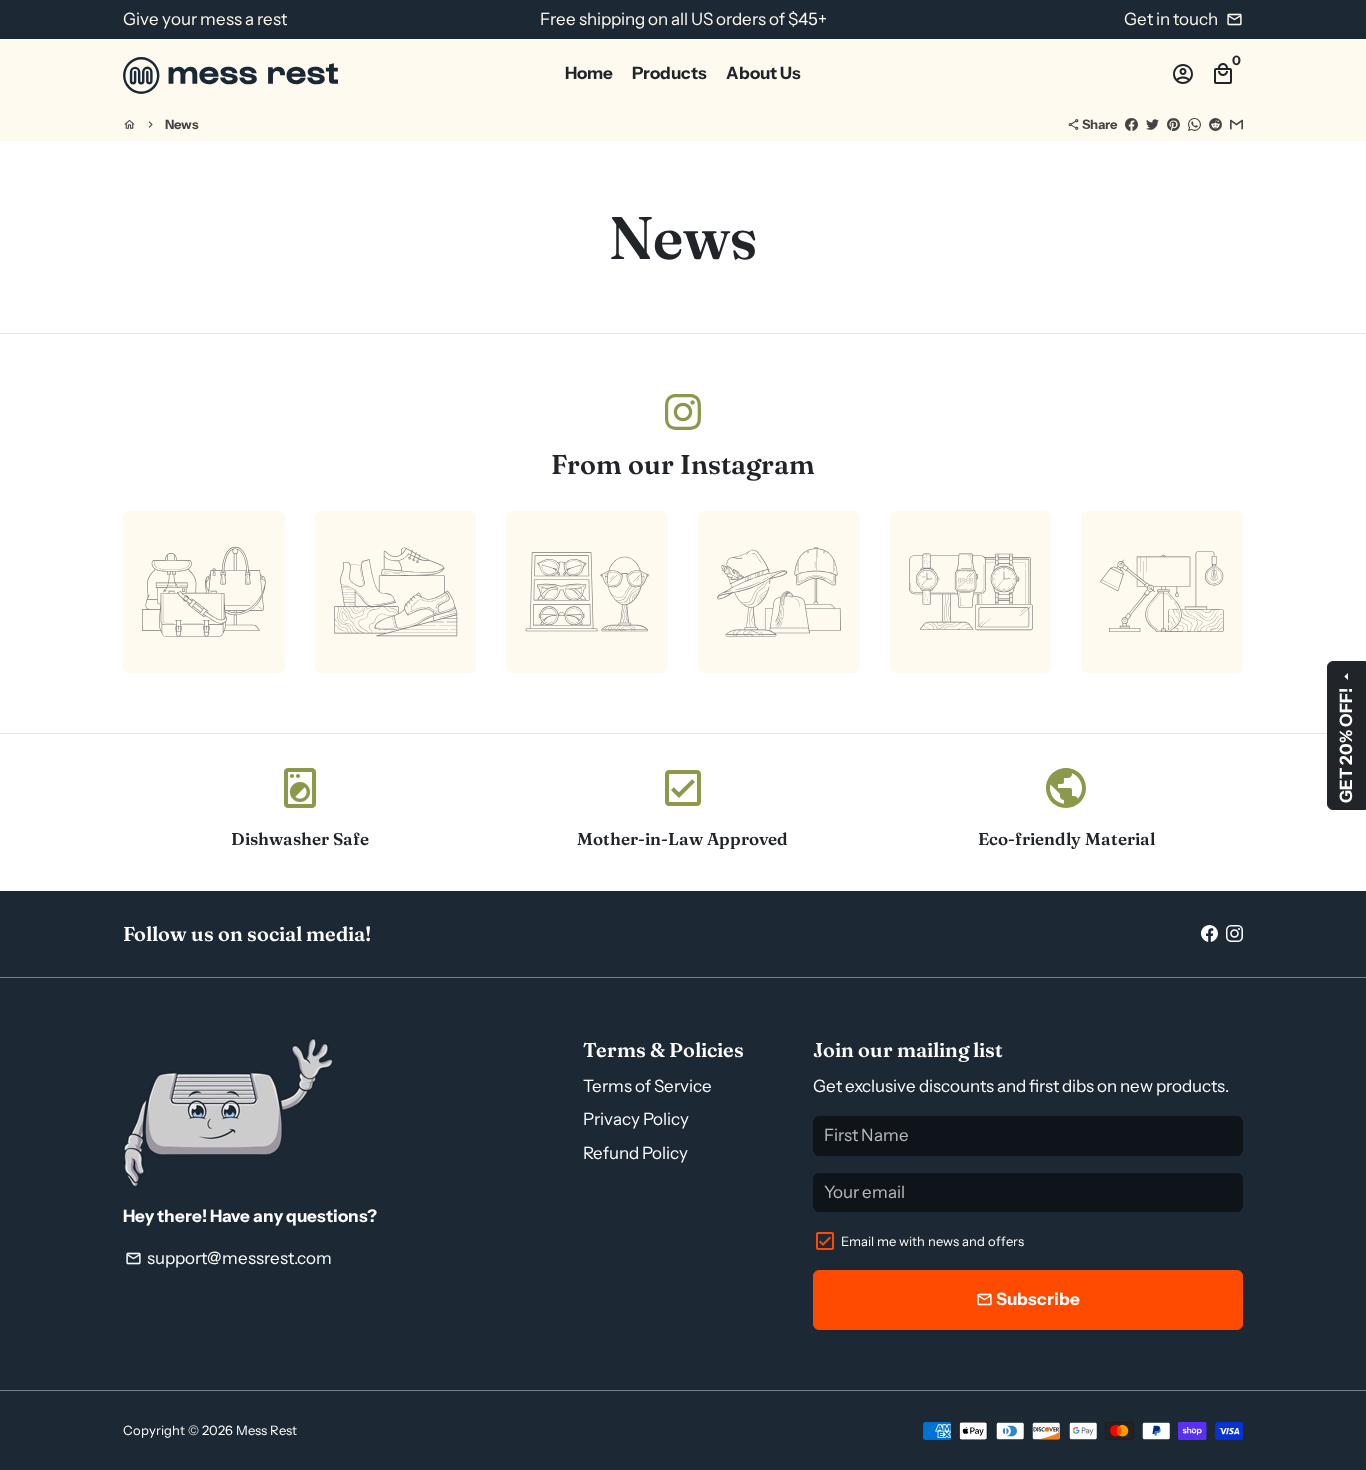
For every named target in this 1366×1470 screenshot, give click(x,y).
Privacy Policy (636, 1119)
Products (669, 73)
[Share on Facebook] (1131, 124)
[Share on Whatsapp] (1194, 124)
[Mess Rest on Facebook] (1209, 933)
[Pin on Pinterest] (1173, 124)
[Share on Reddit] (1215, 124)
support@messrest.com (228, 1258)
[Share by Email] (1236, 124)
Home (589, 73)
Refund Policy (635, 1153)
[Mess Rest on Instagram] (683, 412)
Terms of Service (647, 1086)
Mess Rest (266, 1430)
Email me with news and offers (932, 1241)
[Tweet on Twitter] (1152, 124)
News (182, 124)
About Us (763, 73)
